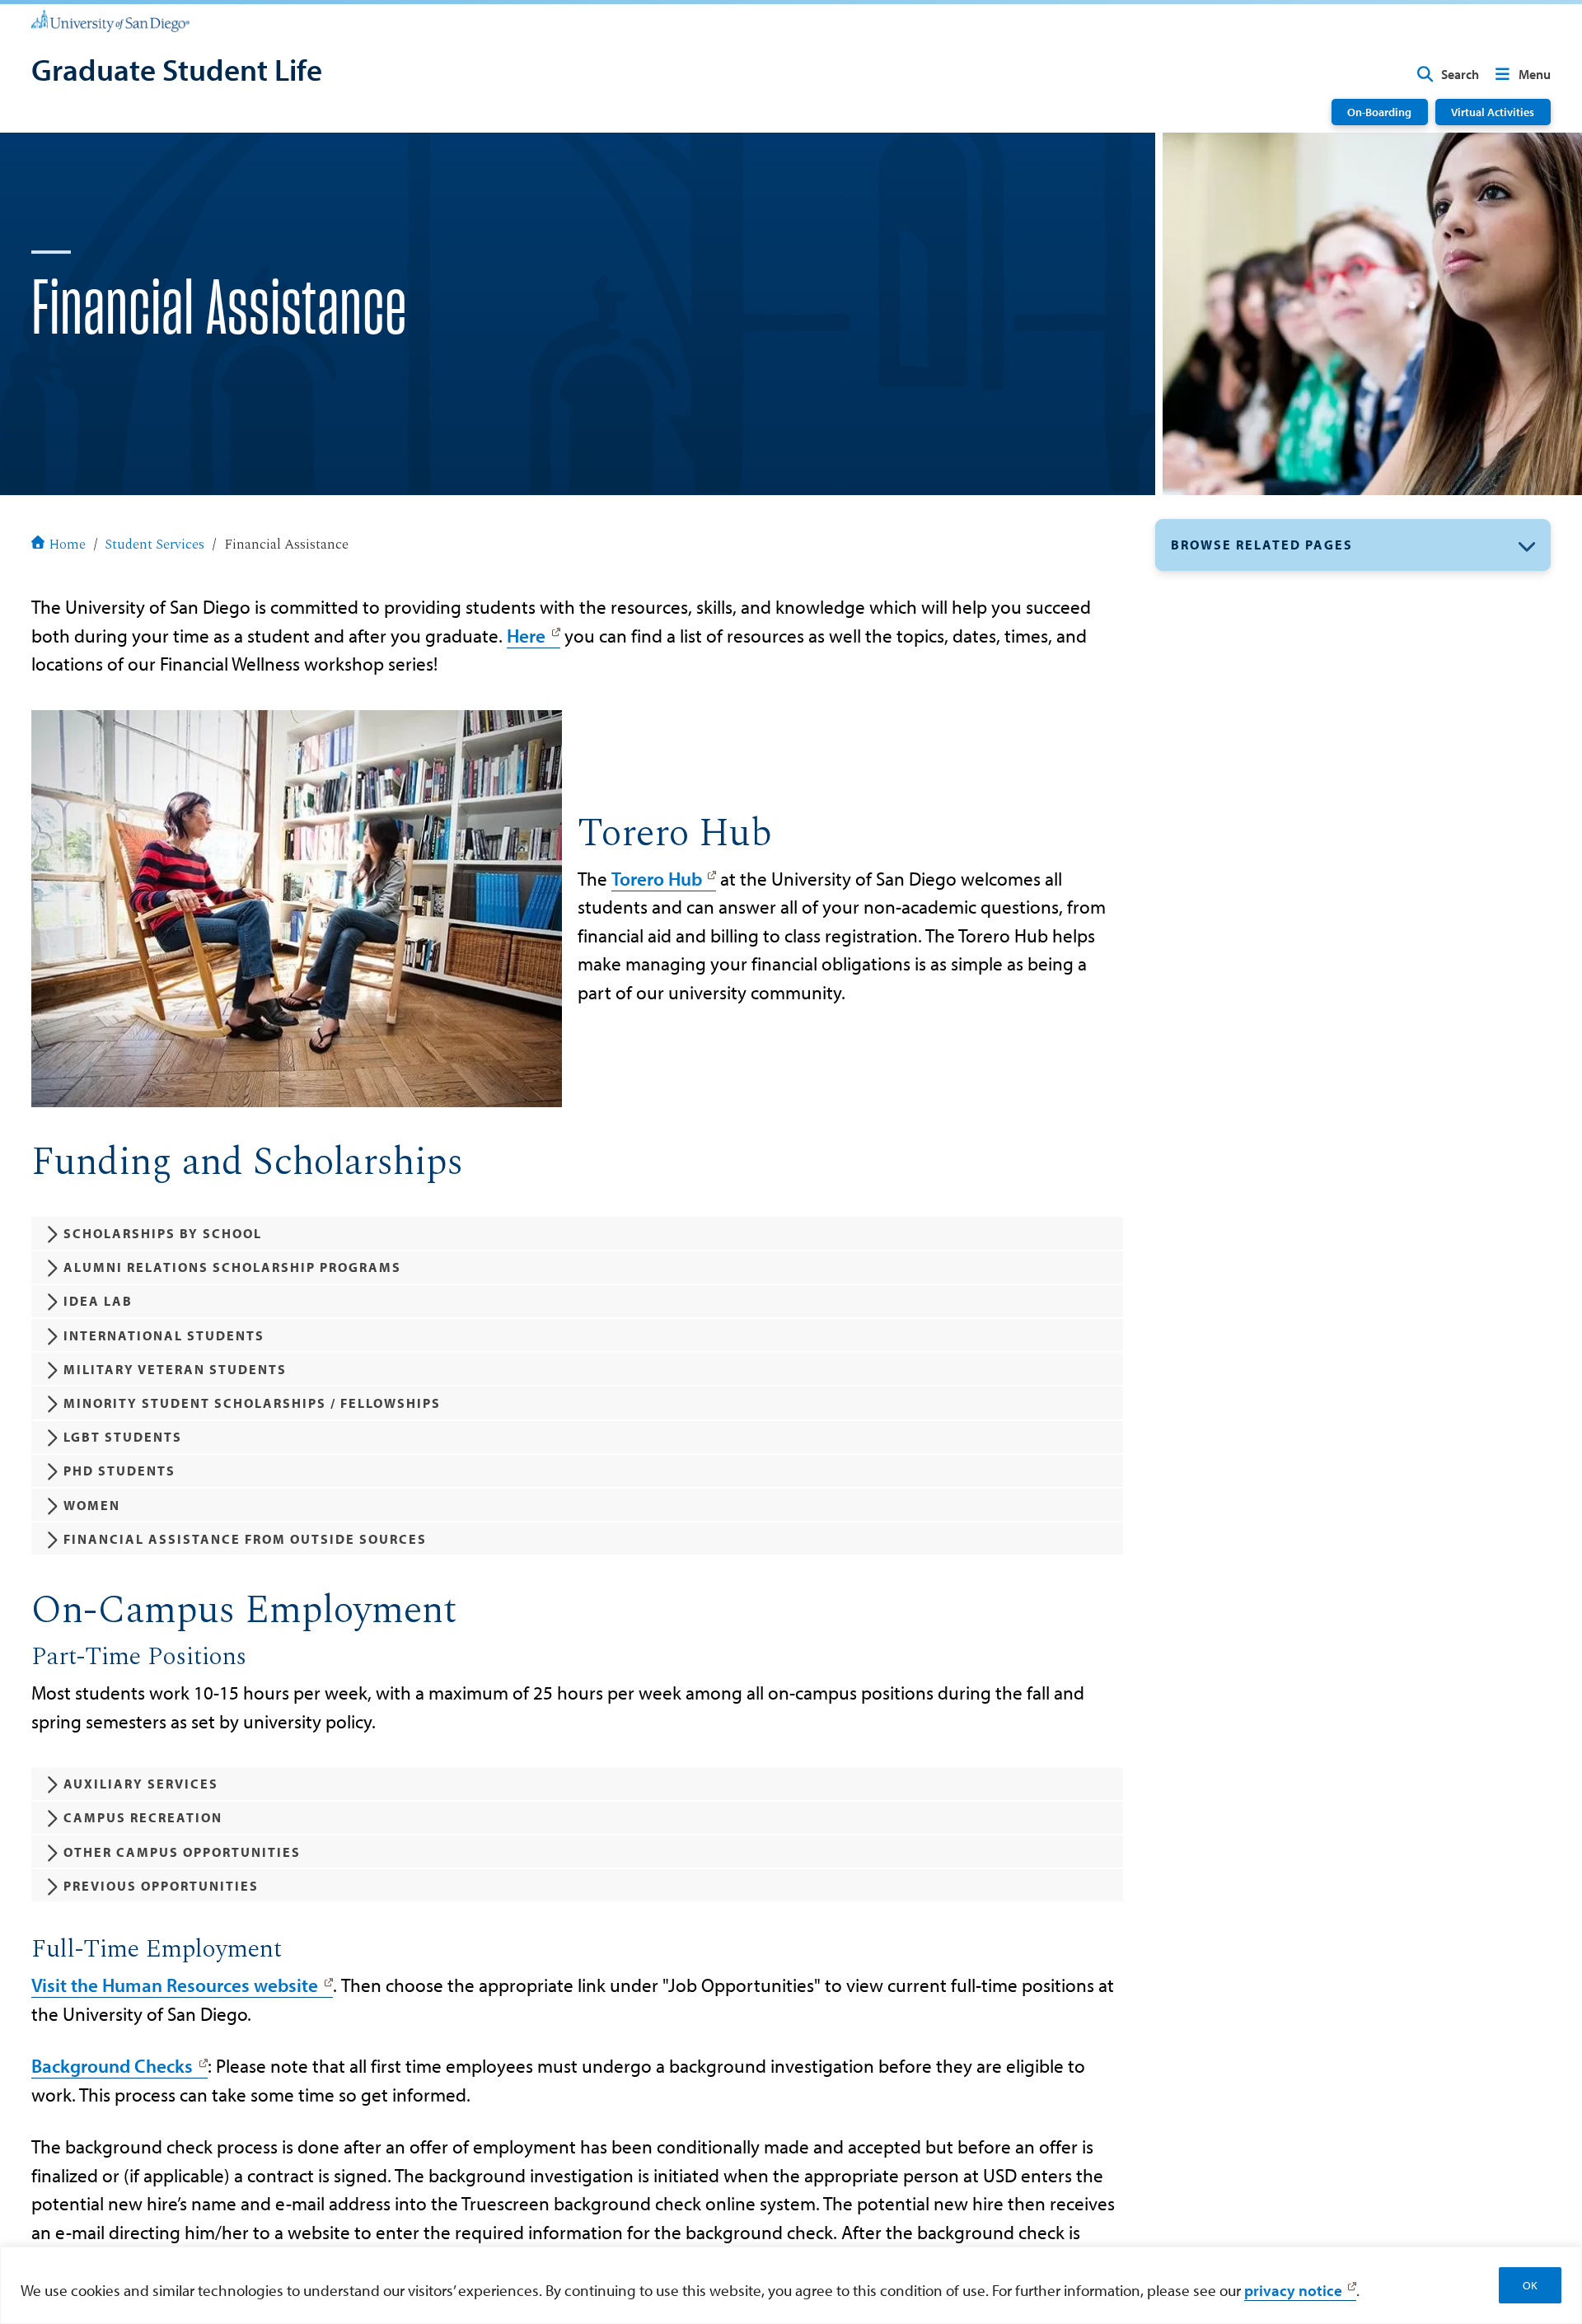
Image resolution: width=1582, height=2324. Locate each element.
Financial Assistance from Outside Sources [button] (245, 1539)
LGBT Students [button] (123, 1437)
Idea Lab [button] (98, 1301)
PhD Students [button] (119, 1471)
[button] (1353, 545)
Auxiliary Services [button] (141, 1784)
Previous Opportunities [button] (161, 1886)
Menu (1535, 74)
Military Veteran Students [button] (175, 1369)
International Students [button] (164, 1335)
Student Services (154, 545)
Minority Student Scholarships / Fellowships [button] (252, 1403)
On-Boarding (1379, 112)
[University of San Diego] (110, 20)
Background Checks (112, 2066)
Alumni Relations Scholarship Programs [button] (232, 1267)
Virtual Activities (1493, 112)
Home (67, 545)
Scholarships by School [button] (163, 1233)
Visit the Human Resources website (175, 1985)
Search (1460, 74)
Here (526, 636)
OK (1530, 2285)
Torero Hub (657, 879)
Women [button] (92, 1505)
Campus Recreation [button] (143, 1817)
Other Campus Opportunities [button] (182, 1852)
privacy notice (1293, 2290)
